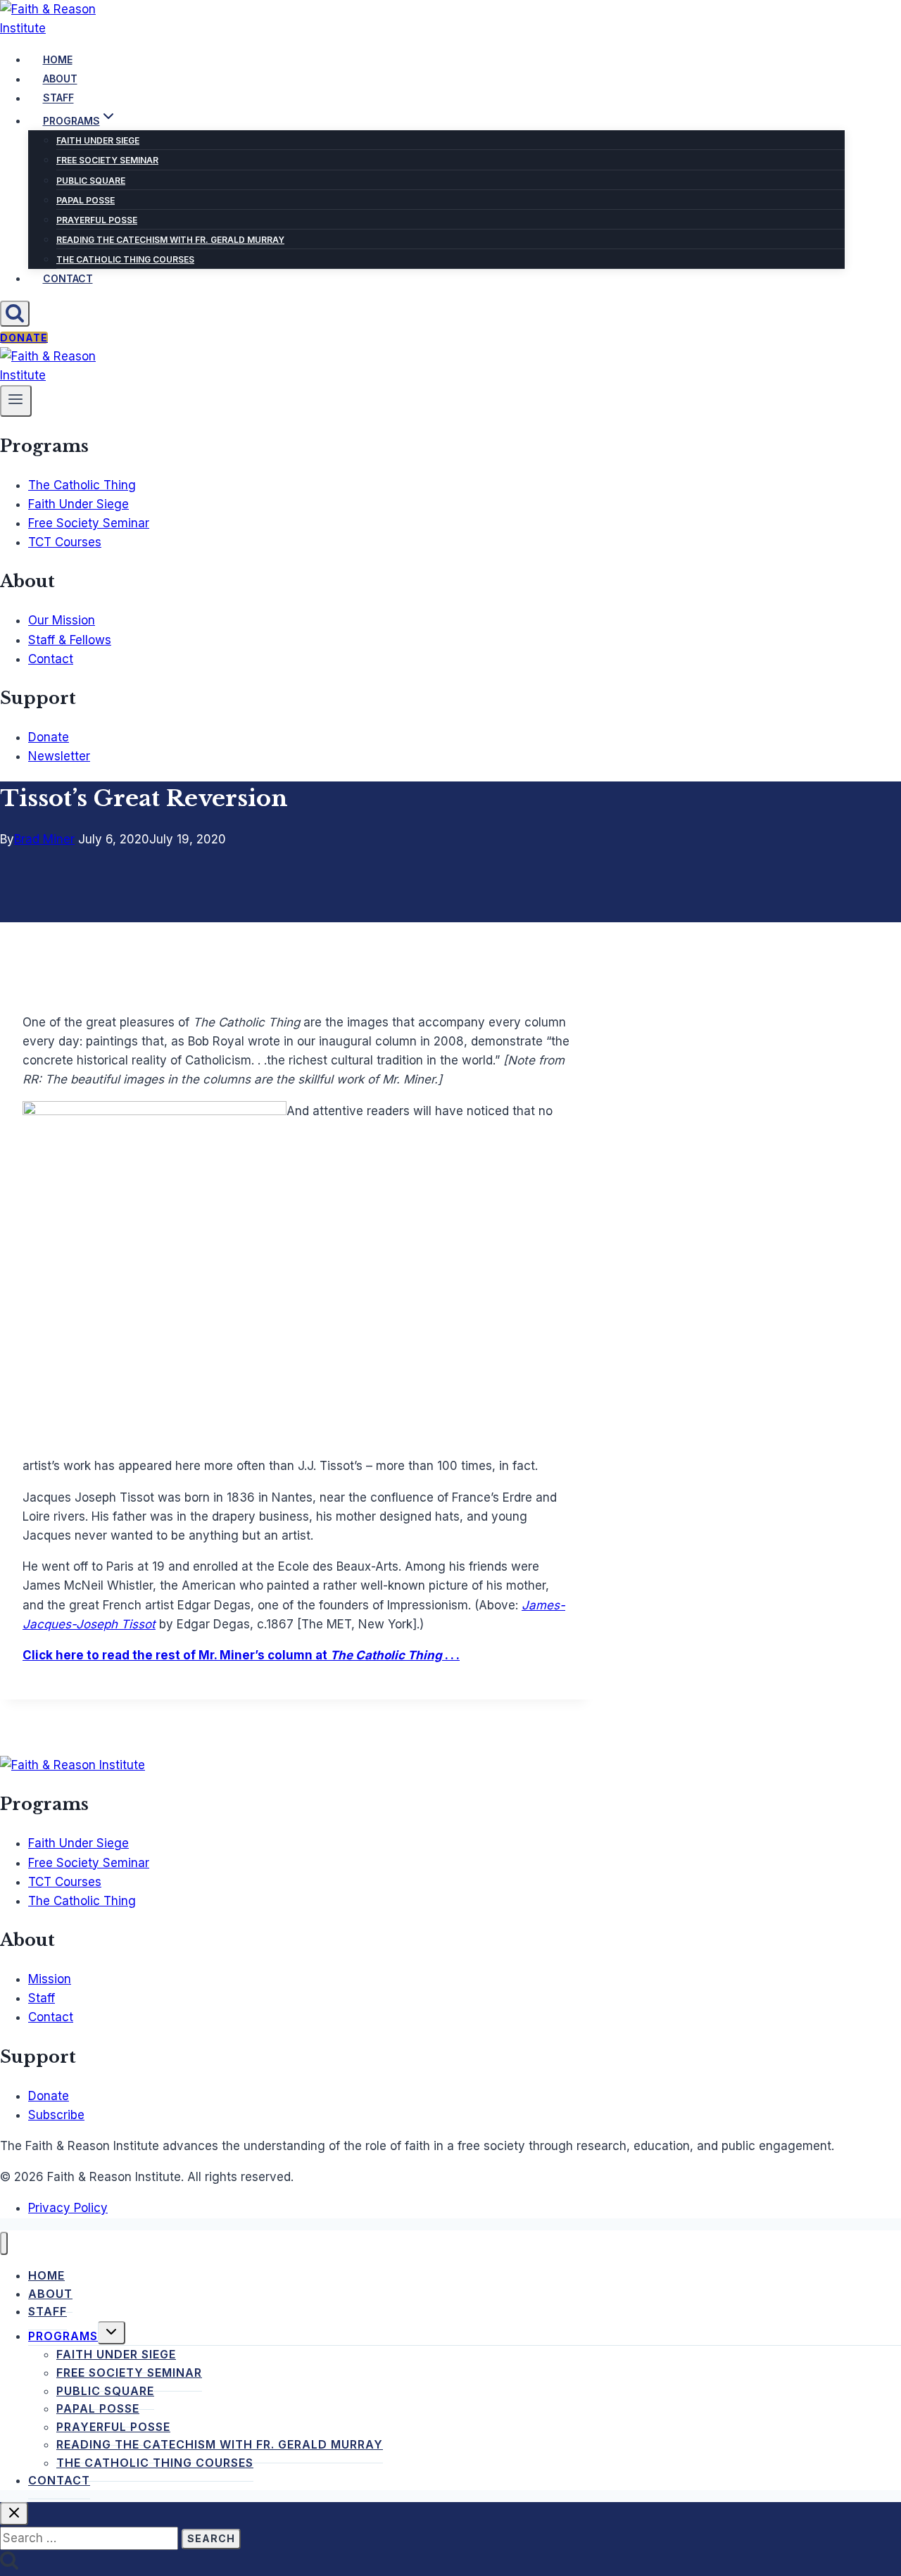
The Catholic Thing (82, 485)
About (60, 79)
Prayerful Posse (97, 220)
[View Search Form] (15, 314)
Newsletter (59, 756)
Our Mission (62, 620)
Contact (68, 278)
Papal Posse (86, 200)
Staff (58, 98)
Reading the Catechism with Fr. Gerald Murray (170, 240)
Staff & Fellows (70, 640)
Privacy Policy (68, 2208)
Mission (50, 1979)
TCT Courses (65, 542)
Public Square (91, 181)
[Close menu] (4, 2243)
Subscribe (56, 2115)
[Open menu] (16, 401)
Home (58, 59)
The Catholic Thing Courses (125, 259)
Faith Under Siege (98, 140)
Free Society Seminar (107, 160)
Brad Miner (44, 839)
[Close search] (14, 2514)
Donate (24, 338)
